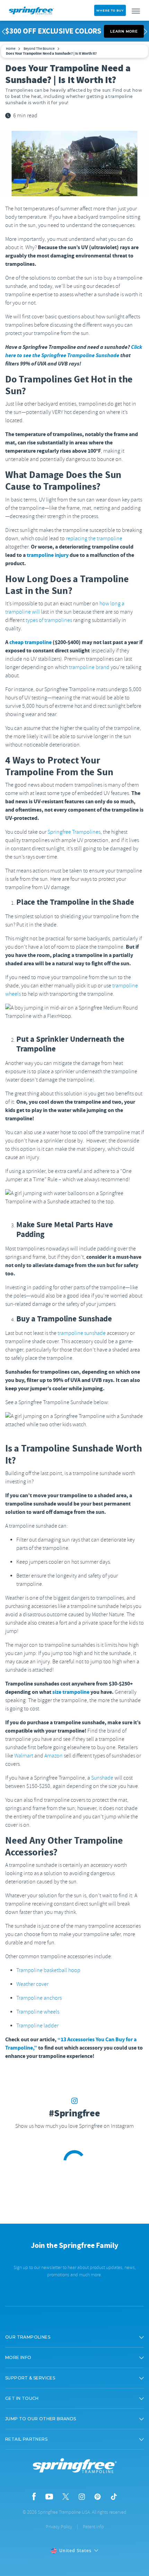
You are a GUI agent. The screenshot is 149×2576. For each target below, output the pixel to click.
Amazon (54, 1756)
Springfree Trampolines (74, 832)
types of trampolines (49, 620)
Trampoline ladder (37, 2026)
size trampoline (71, 1692)
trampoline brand (89, 667)
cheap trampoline (30, 642)
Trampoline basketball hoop (48, 1970)
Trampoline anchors (39, 1998)
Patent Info (93, 2527)
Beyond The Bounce (39, 48)
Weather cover (32, 1984)
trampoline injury (48, 555)
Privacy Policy (59, 2527)
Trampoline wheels (38, 2012)
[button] (74, 2337)
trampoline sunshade (82, 1333)
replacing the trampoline (94, 539)
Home (11, 48)
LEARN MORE (124, 31)
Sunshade (102, 1778)
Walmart (24, 1756)
